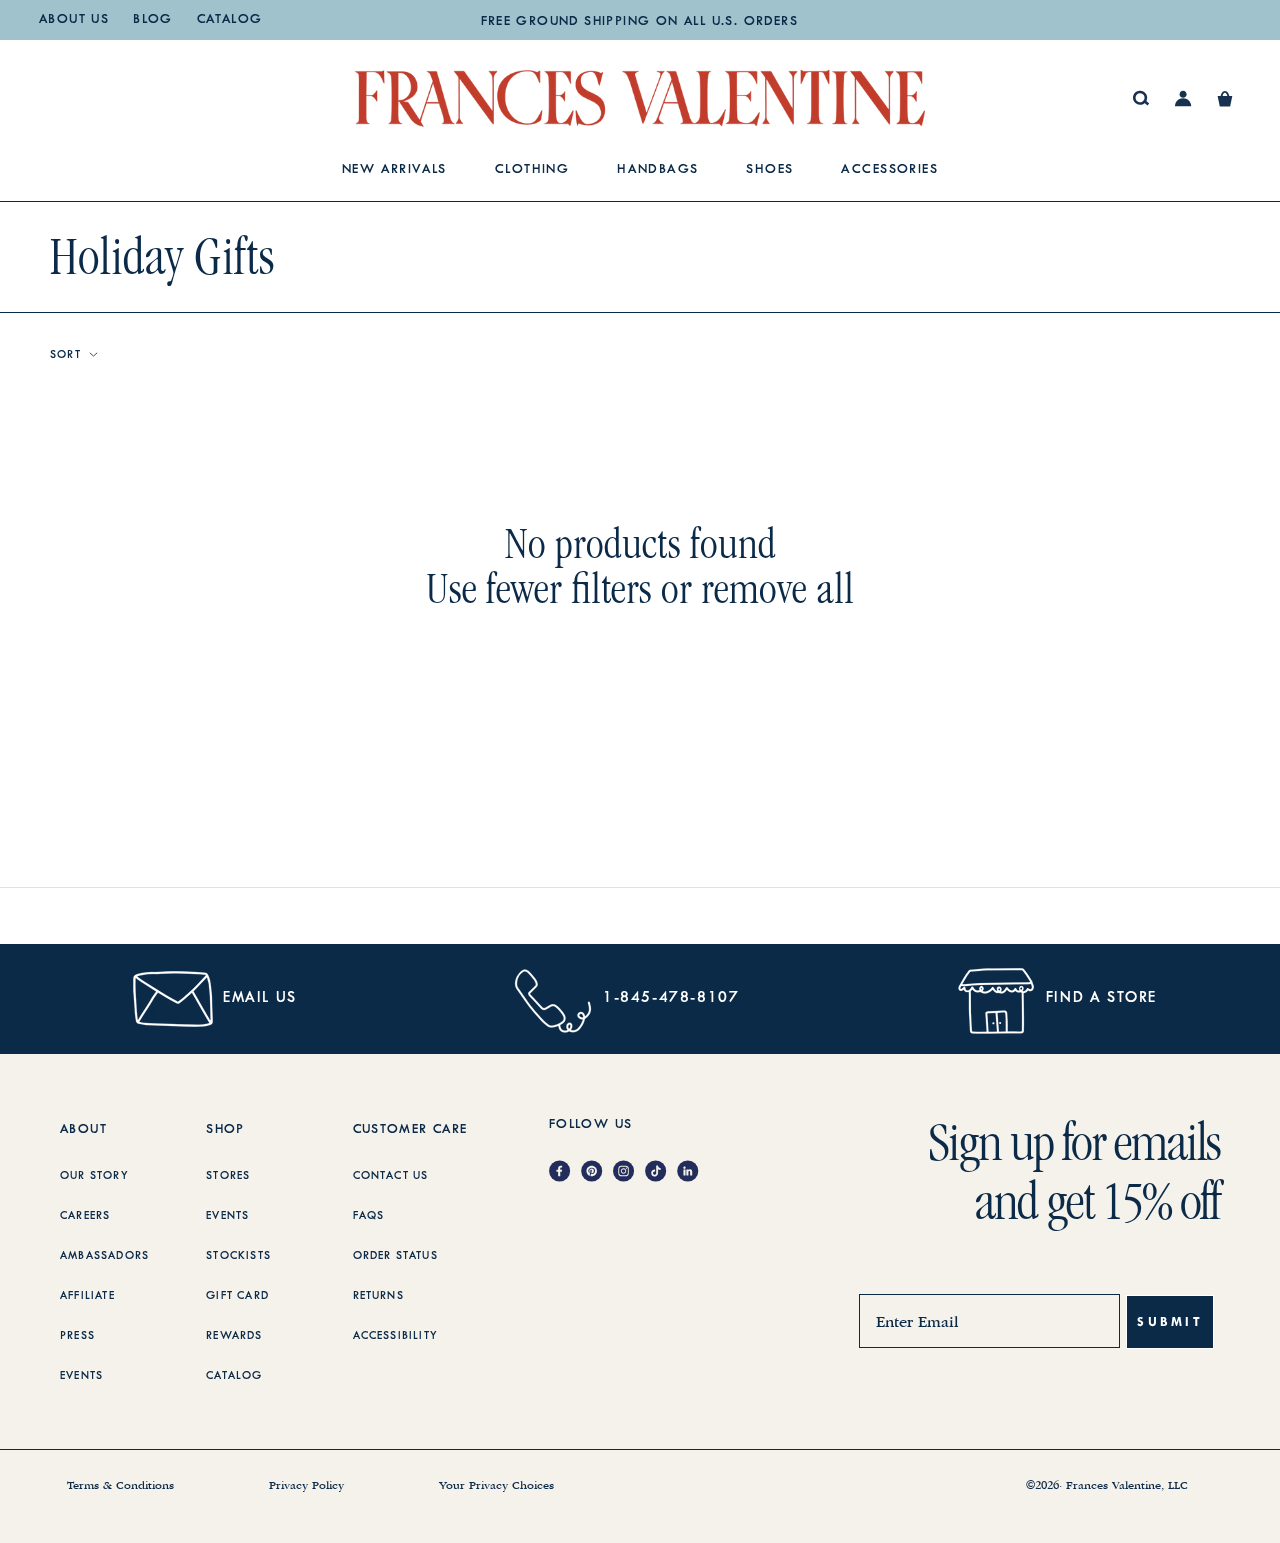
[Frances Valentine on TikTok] (661, 1172)
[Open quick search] (1141, 98)
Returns (378, 1296)
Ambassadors (104, 1256)
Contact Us (391, 1176)
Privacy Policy (306, 1486)
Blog (153, 20)
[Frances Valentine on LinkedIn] (693, 1172)
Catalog (230, 20)
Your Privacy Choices (496, 1486)
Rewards (234, 1336)
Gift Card (237, 1296)
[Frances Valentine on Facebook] (565, 1172)
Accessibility (396, 1336)
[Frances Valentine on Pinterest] (597, 1172)
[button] (1225, 99)
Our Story (94, 1176)
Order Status (395, 1256)
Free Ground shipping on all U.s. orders (640, 22)
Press (77, 1336)
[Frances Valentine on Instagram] (629, 1172)
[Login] (1183, 99)
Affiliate (87, 1296)
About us (74, 20)
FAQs (369, 1216)
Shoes (769, 170)
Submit (1170, 1321)
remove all (777, 588)
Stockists (238, 1256)
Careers (85, 1216)
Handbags (657, 170)
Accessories (889, 170)
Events (81, 1376)
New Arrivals (394, 170)
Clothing (532, 170)
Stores (228, 1176)
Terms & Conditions (120, 1486)
